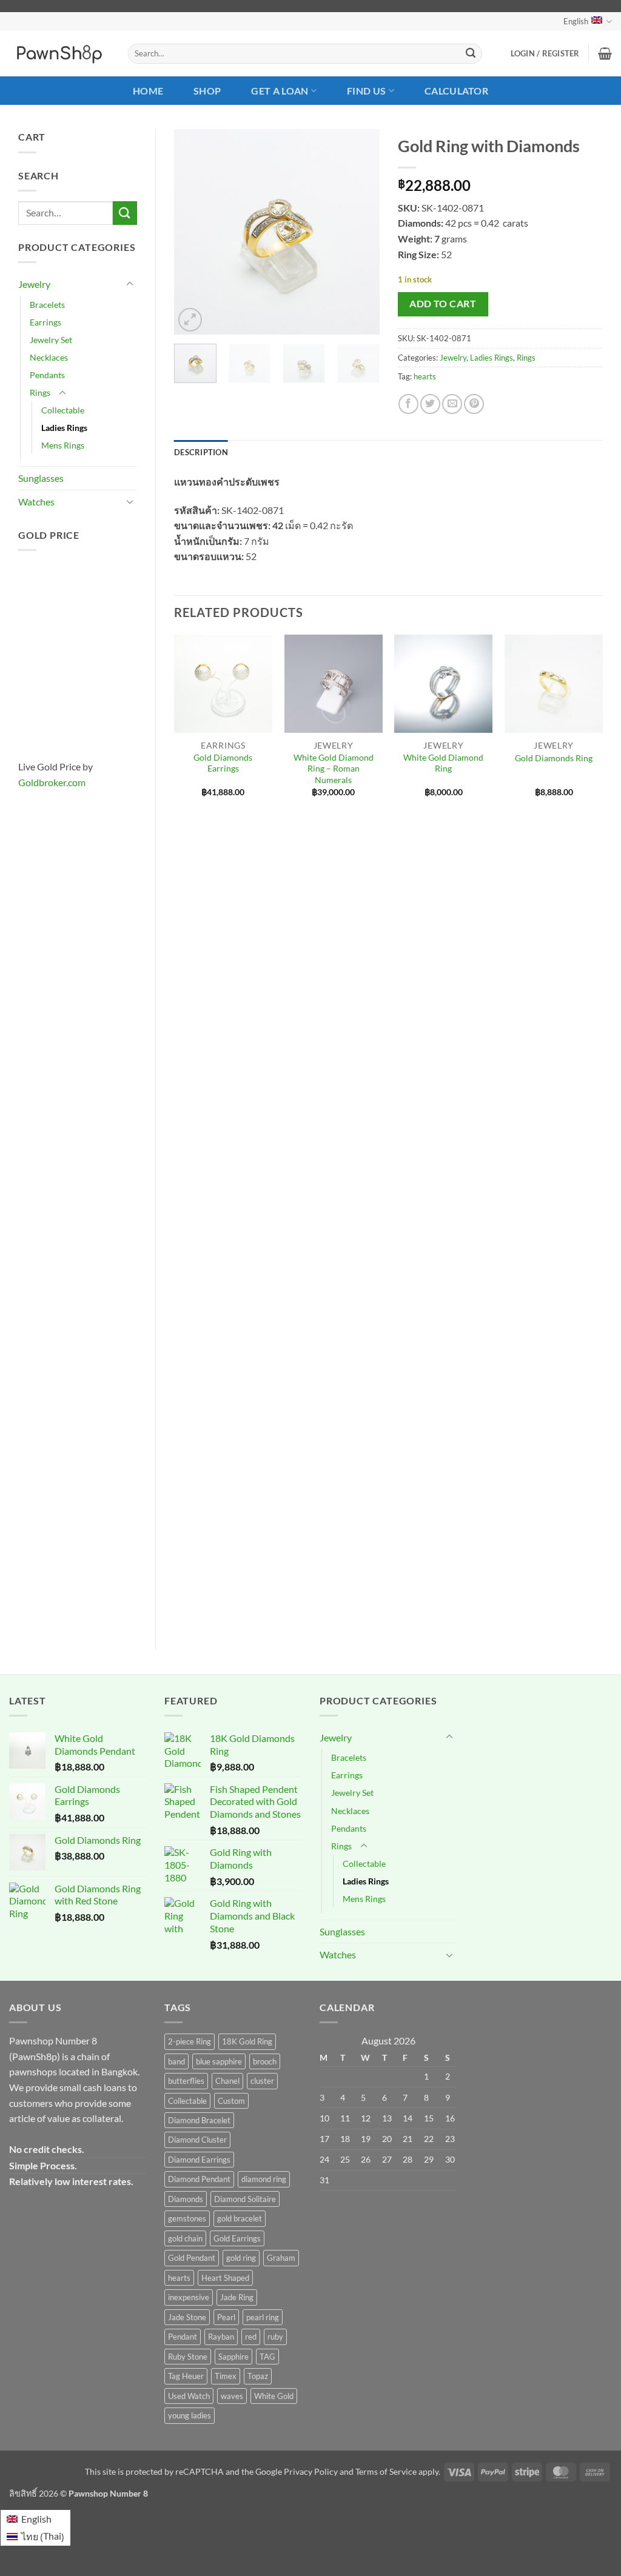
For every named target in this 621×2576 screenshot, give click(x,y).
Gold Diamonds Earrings (223, 763)
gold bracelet (240, 2218)
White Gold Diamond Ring (443, 763)
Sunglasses (41, 478)
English (576, 21)
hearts (425, 376)
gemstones (187, 2218)
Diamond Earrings (199, 2160)
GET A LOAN (280, 91)
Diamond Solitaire (245, 2199)
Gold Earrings (237, 2238)
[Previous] (193, 232)
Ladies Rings (64, 428)
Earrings (45, 322)
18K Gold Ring (247, 2041)
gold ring (241, 2258)
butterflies (186, 2081)
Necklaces (49, 357)
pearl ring (263, 2317)
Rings (40, 392)
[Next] (360, 232)
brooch (265, 2061)
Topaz (258, 2376)
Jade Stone (187, 2317)
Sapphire (233, 2357)
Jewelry (34, 284)
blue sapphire (219, 2061)
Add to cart (443, 304)
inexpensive (189, 2297)
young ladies (190, 2415)
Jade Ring (237, 2297)
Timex (226, 2376)
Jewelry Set (51, 340)
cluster (262, 2081)
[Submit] (471, 54)
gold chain (185, 2238)
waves (232, 2396)
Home (148, 91)
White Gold (274, 2396)
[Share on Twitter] (430, 404)
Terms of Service (386, 2471)
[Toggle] (130, 284)
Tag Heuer (186, 2376)
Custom (231, 2101)
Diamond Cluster (197, 2140)
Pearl (226, 2317)
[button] (545, 53)
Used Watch (189, 2396)
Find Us (366, 91)
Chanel (227, 2081)
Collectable (63, 410)
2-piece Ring (190, 2041)
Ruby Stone (188, 2357)
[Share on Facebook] (408, 404)
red (251, 2337)
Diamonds (186, 2199)
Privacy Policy (311, 2471)
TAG (267, 2357)
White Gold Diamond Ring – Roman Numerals (334, 769)
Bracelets (47, 305)
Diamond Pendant (199, 2179)
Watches (36, 502)
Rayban (221, 2337)
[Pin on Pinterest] (474, 404)
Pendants (47, 375)
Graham (281, 2258)
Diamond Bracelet (199, 2120)
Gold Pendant (192, 2258)
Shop (207, 91)
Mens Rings (63, 445)
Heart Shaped (225, 2278)
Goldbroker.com (52, 782)
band (176, 2061)
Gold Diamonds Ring (554, 758)
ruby (275, 2337)
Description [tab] (201, 452)
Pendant (183, 2337)
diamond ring (264, 2179)
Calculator (456, 91)
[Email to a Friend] (452, 404)
